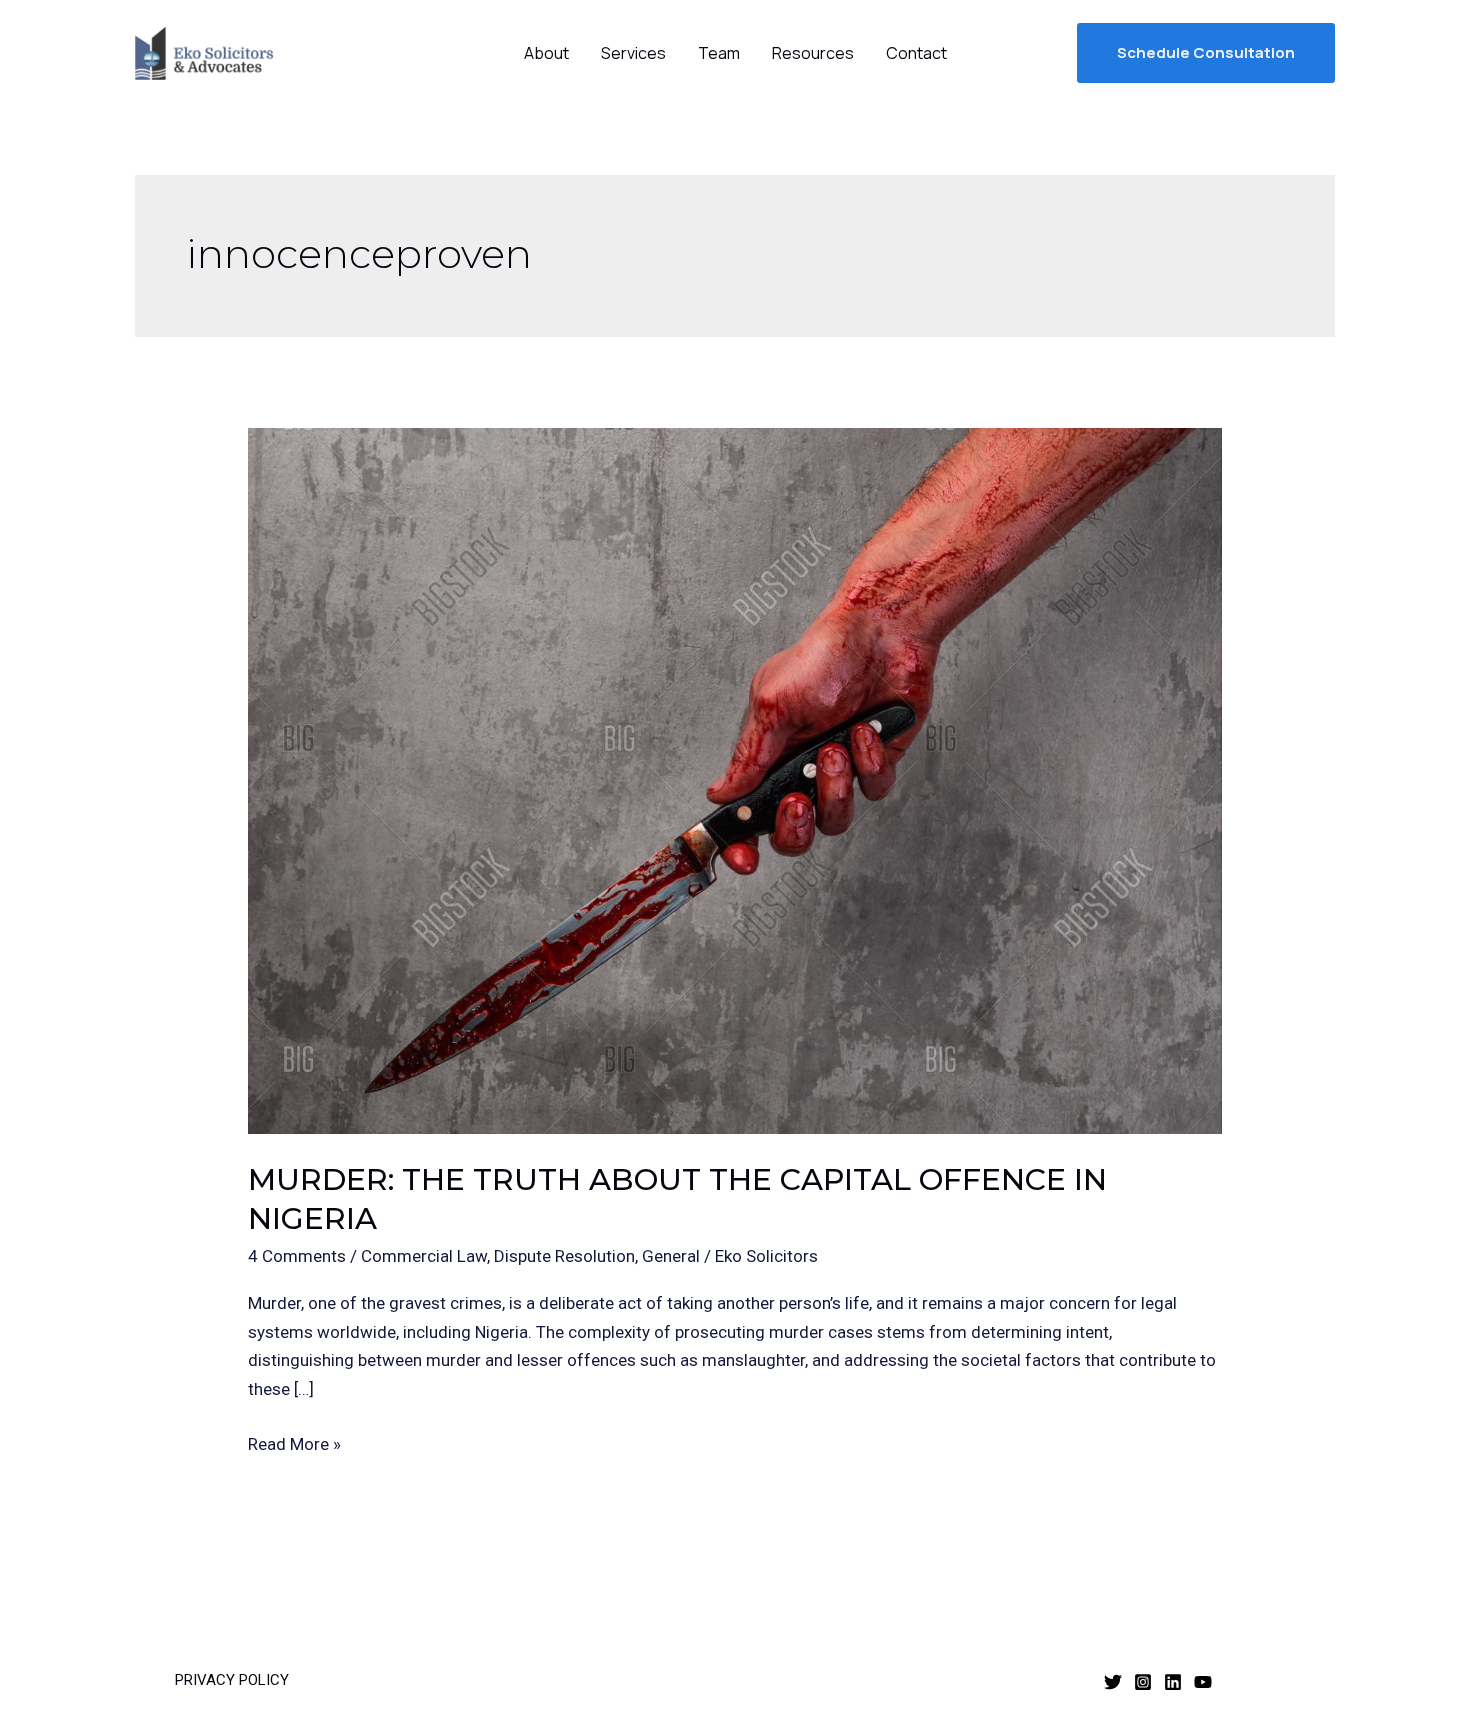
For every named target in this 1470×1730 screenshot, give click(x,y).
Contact (916, 53)
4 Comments (297, 1256)
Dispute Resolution (564, 1256)
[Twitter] (1113, 1682)
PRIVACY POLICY (232, 1680)
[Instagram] (1143, 1682)
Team (719, 53)
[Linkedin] (1173, 1682)
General (671, 1256)
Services (633, 53)
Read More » (294, 1442)
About (546, 53)
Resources (813, 53)
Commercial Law (424, 1256)
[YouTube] (1203, 1682)
